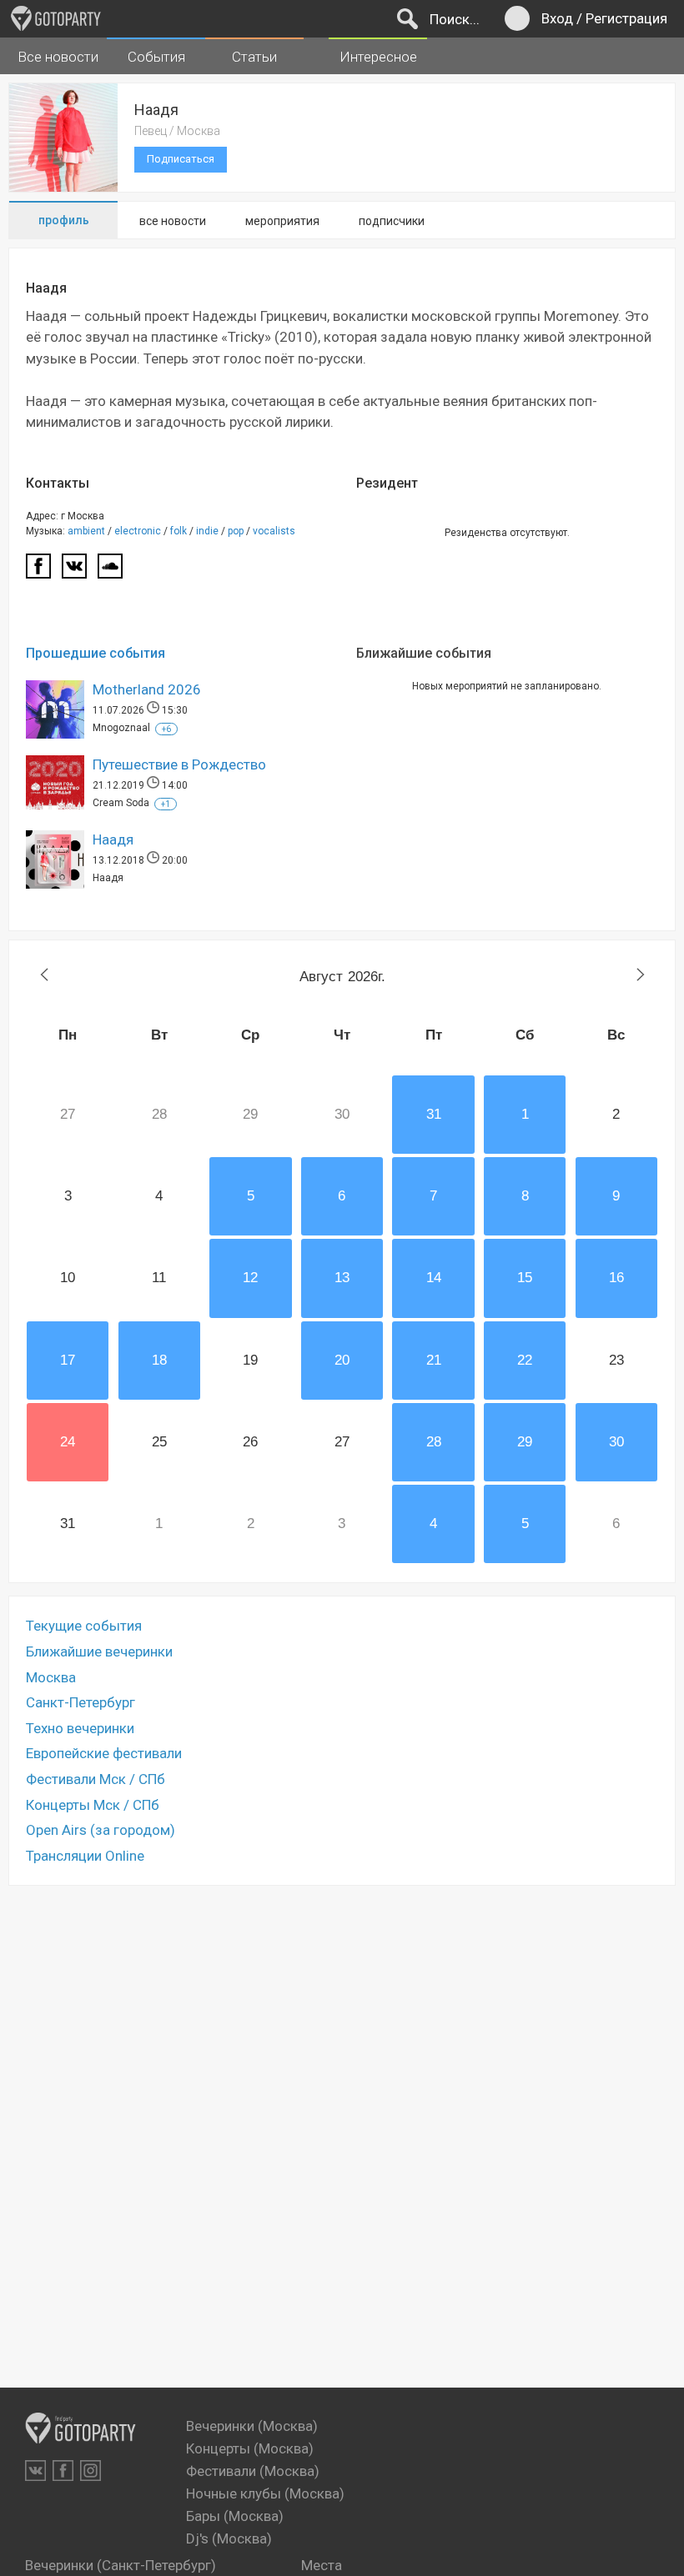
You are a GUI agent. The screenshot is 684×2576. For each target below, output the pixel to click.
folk (179, 531)
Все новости (58, 57)
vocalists (274, 531)
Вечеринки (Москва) (252, 2426)
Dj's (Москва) (229, 2538)
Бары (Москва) (235, 2516)
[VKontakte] (35, 2471)
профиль (64, 220)
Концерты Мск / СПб (93, 1805)
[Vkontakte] (74, 571)
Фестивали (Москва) (253, 2471)
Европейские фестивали (104, 1753)
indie (207, 531)
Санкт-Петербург (80, 1702)
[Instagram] (91, 2471)
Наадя (113, 839)
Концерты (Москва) (250, 2448)
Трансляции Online (85, 1856)
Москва (51, 1677)
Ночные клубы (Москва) (265, 2493)
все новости (173, 221)
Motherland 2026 (147, 689)
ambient (86, 531)
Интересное (378, 57)
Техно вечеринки (80, 1728)
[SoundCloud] (110, 571)
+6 (166, 729)
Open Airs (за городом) (101, 1830)
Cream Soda (121, 803)
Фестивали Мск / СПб (96, 1779)
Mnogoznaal (121, 728)
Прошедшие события (96, 654)
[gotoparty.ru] (56, 18)
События (156, 57)
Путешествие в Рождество (179, 764)
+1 (166, 804)
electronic (138, 531)
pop (236, 531)
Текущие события (84, 1626)
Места (322, 2565)
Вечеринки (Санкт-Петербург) (121, 2565)
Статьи (254, 57)
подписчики (392, 221)
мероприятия (282, 221)
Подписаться (181, 159)
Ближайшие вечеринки (99, 1651)
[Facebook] (38, 571)
